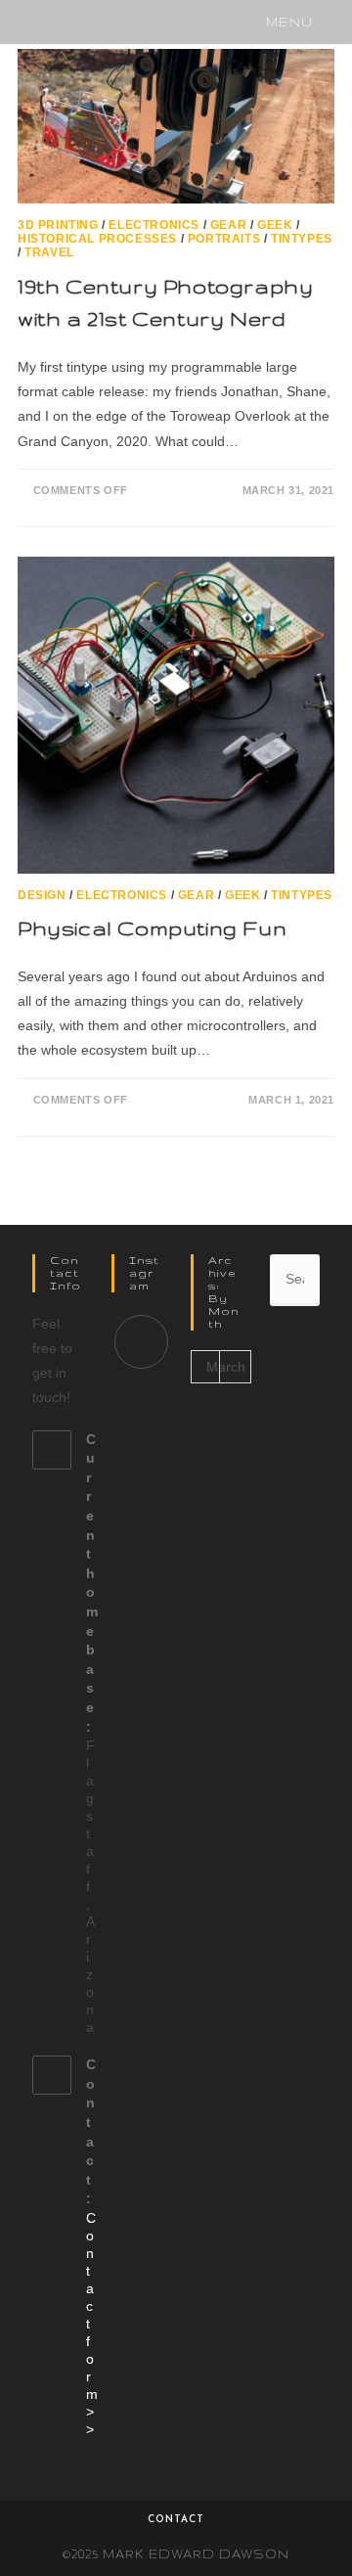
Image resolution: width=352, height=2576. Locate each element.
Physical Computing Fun (152, 928)
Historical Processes (97, 239)
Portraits (224, 239)
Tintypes (302, 239)
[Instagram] (141, 1342)
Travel (49, 252)
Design (42, 895)
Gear (228, 225)
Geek (275, 225)
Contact (176, 2520)
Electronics (154, 225)
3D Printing (58, 225)
